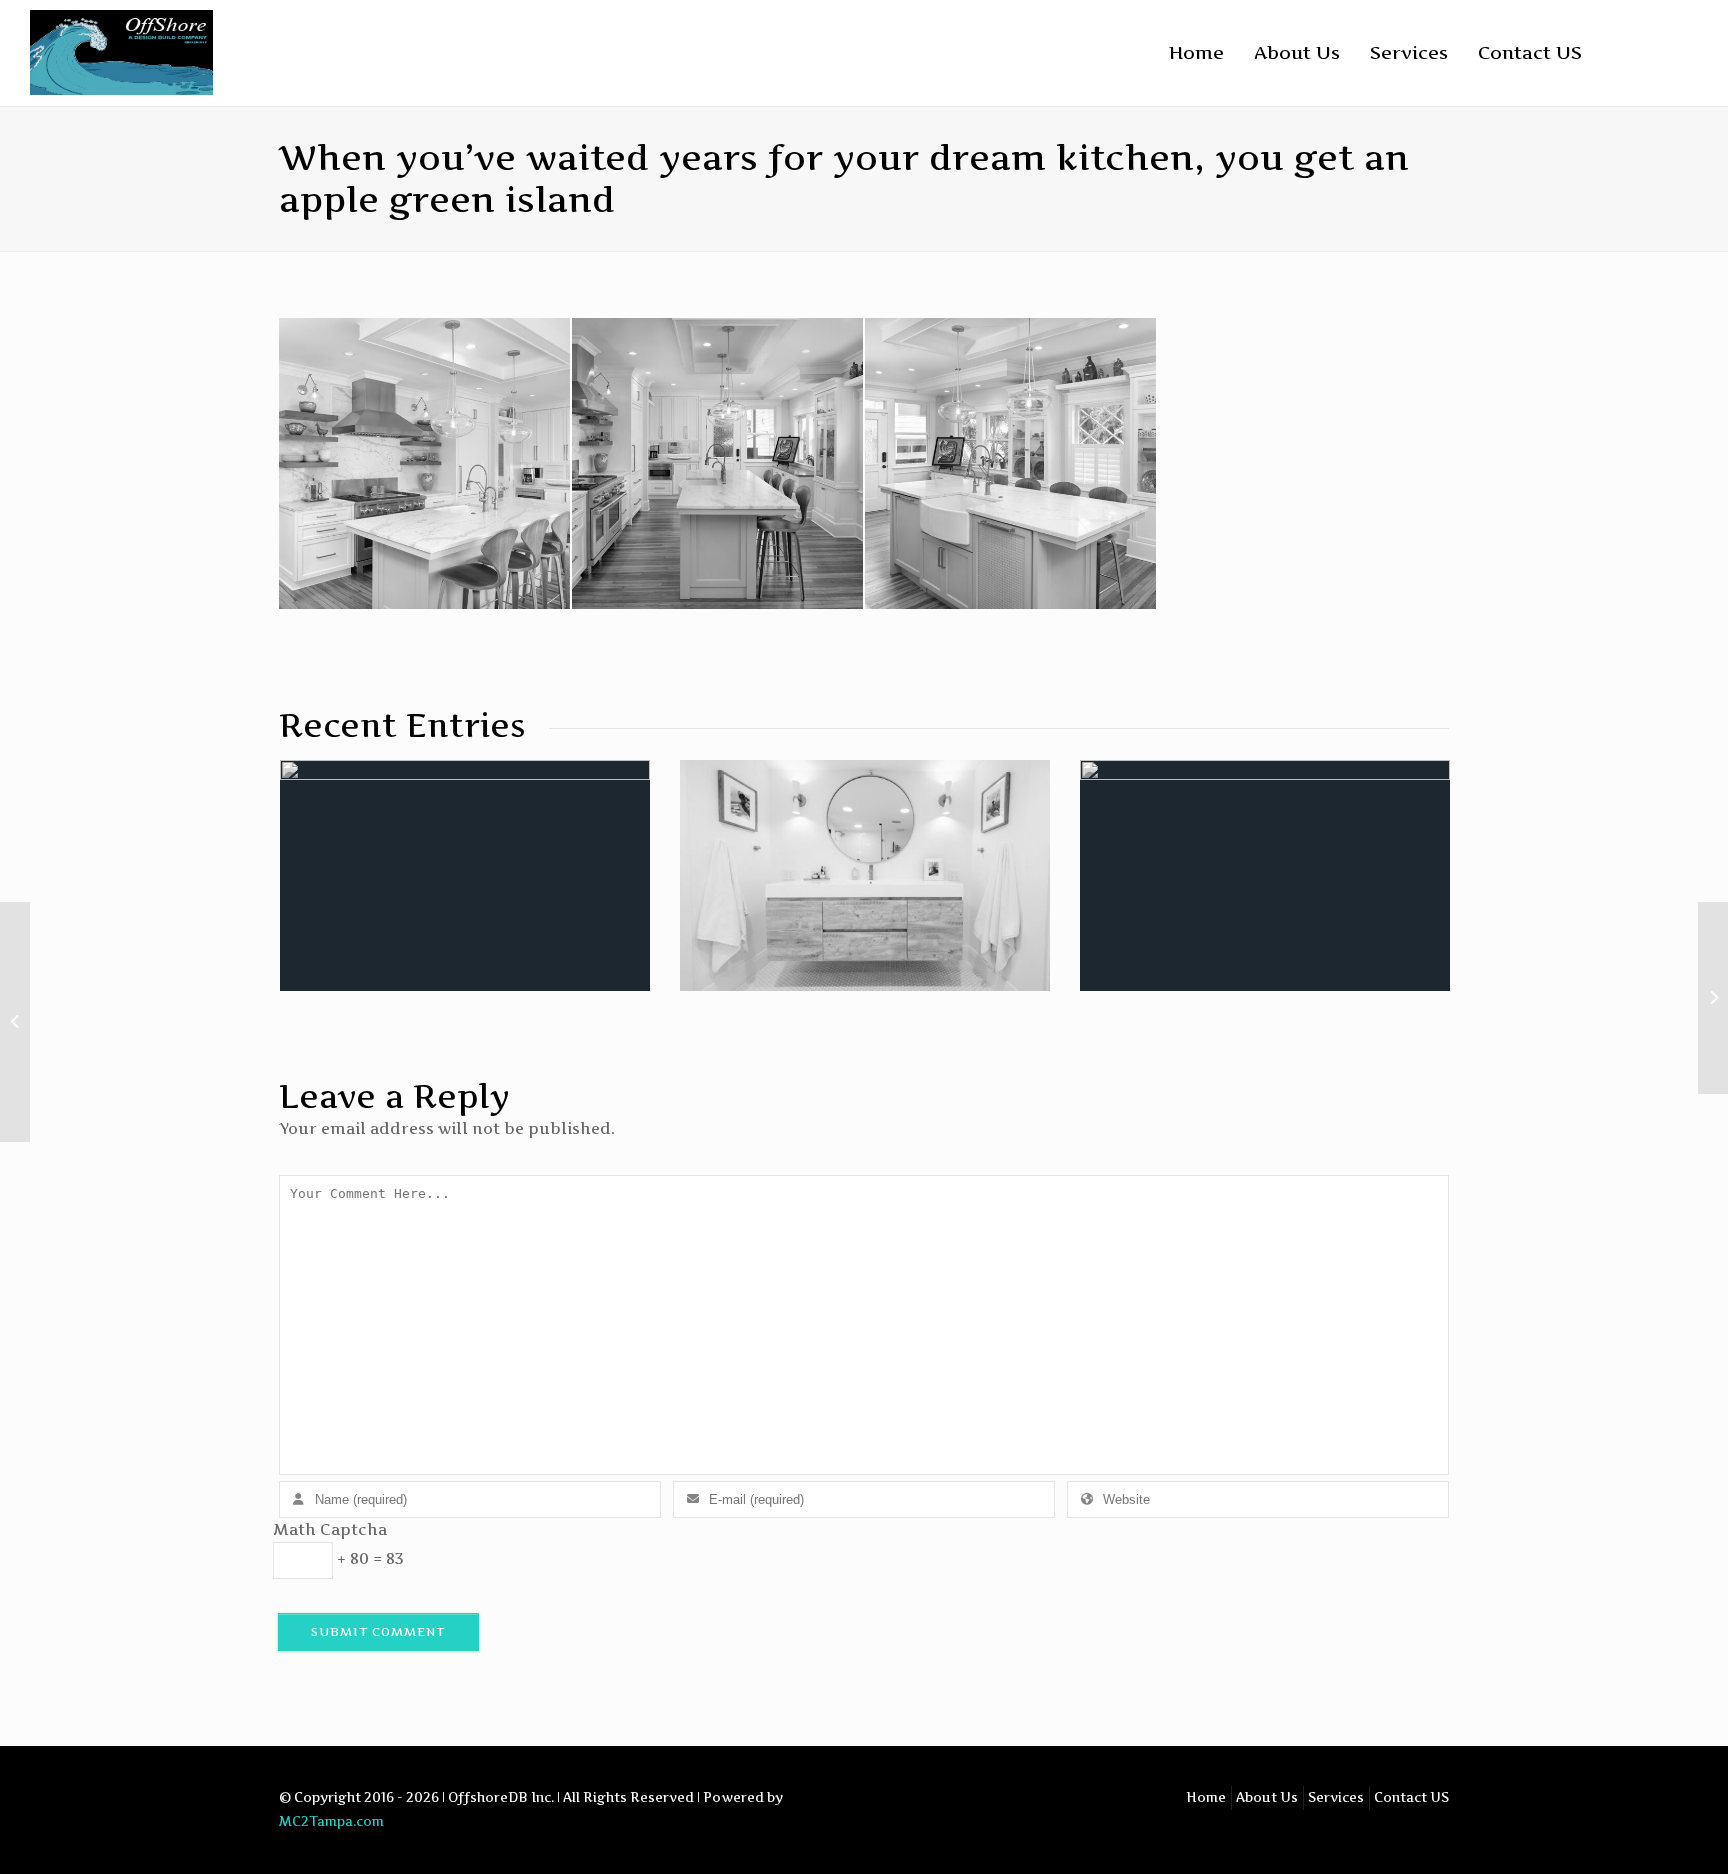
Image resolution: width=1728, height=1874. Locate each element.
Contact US (1530, 52)
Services (1409, 52)
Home (1196, 52)
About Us (1297, 52)
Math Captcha (330, 1529)
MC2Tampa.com (331, 1821)
